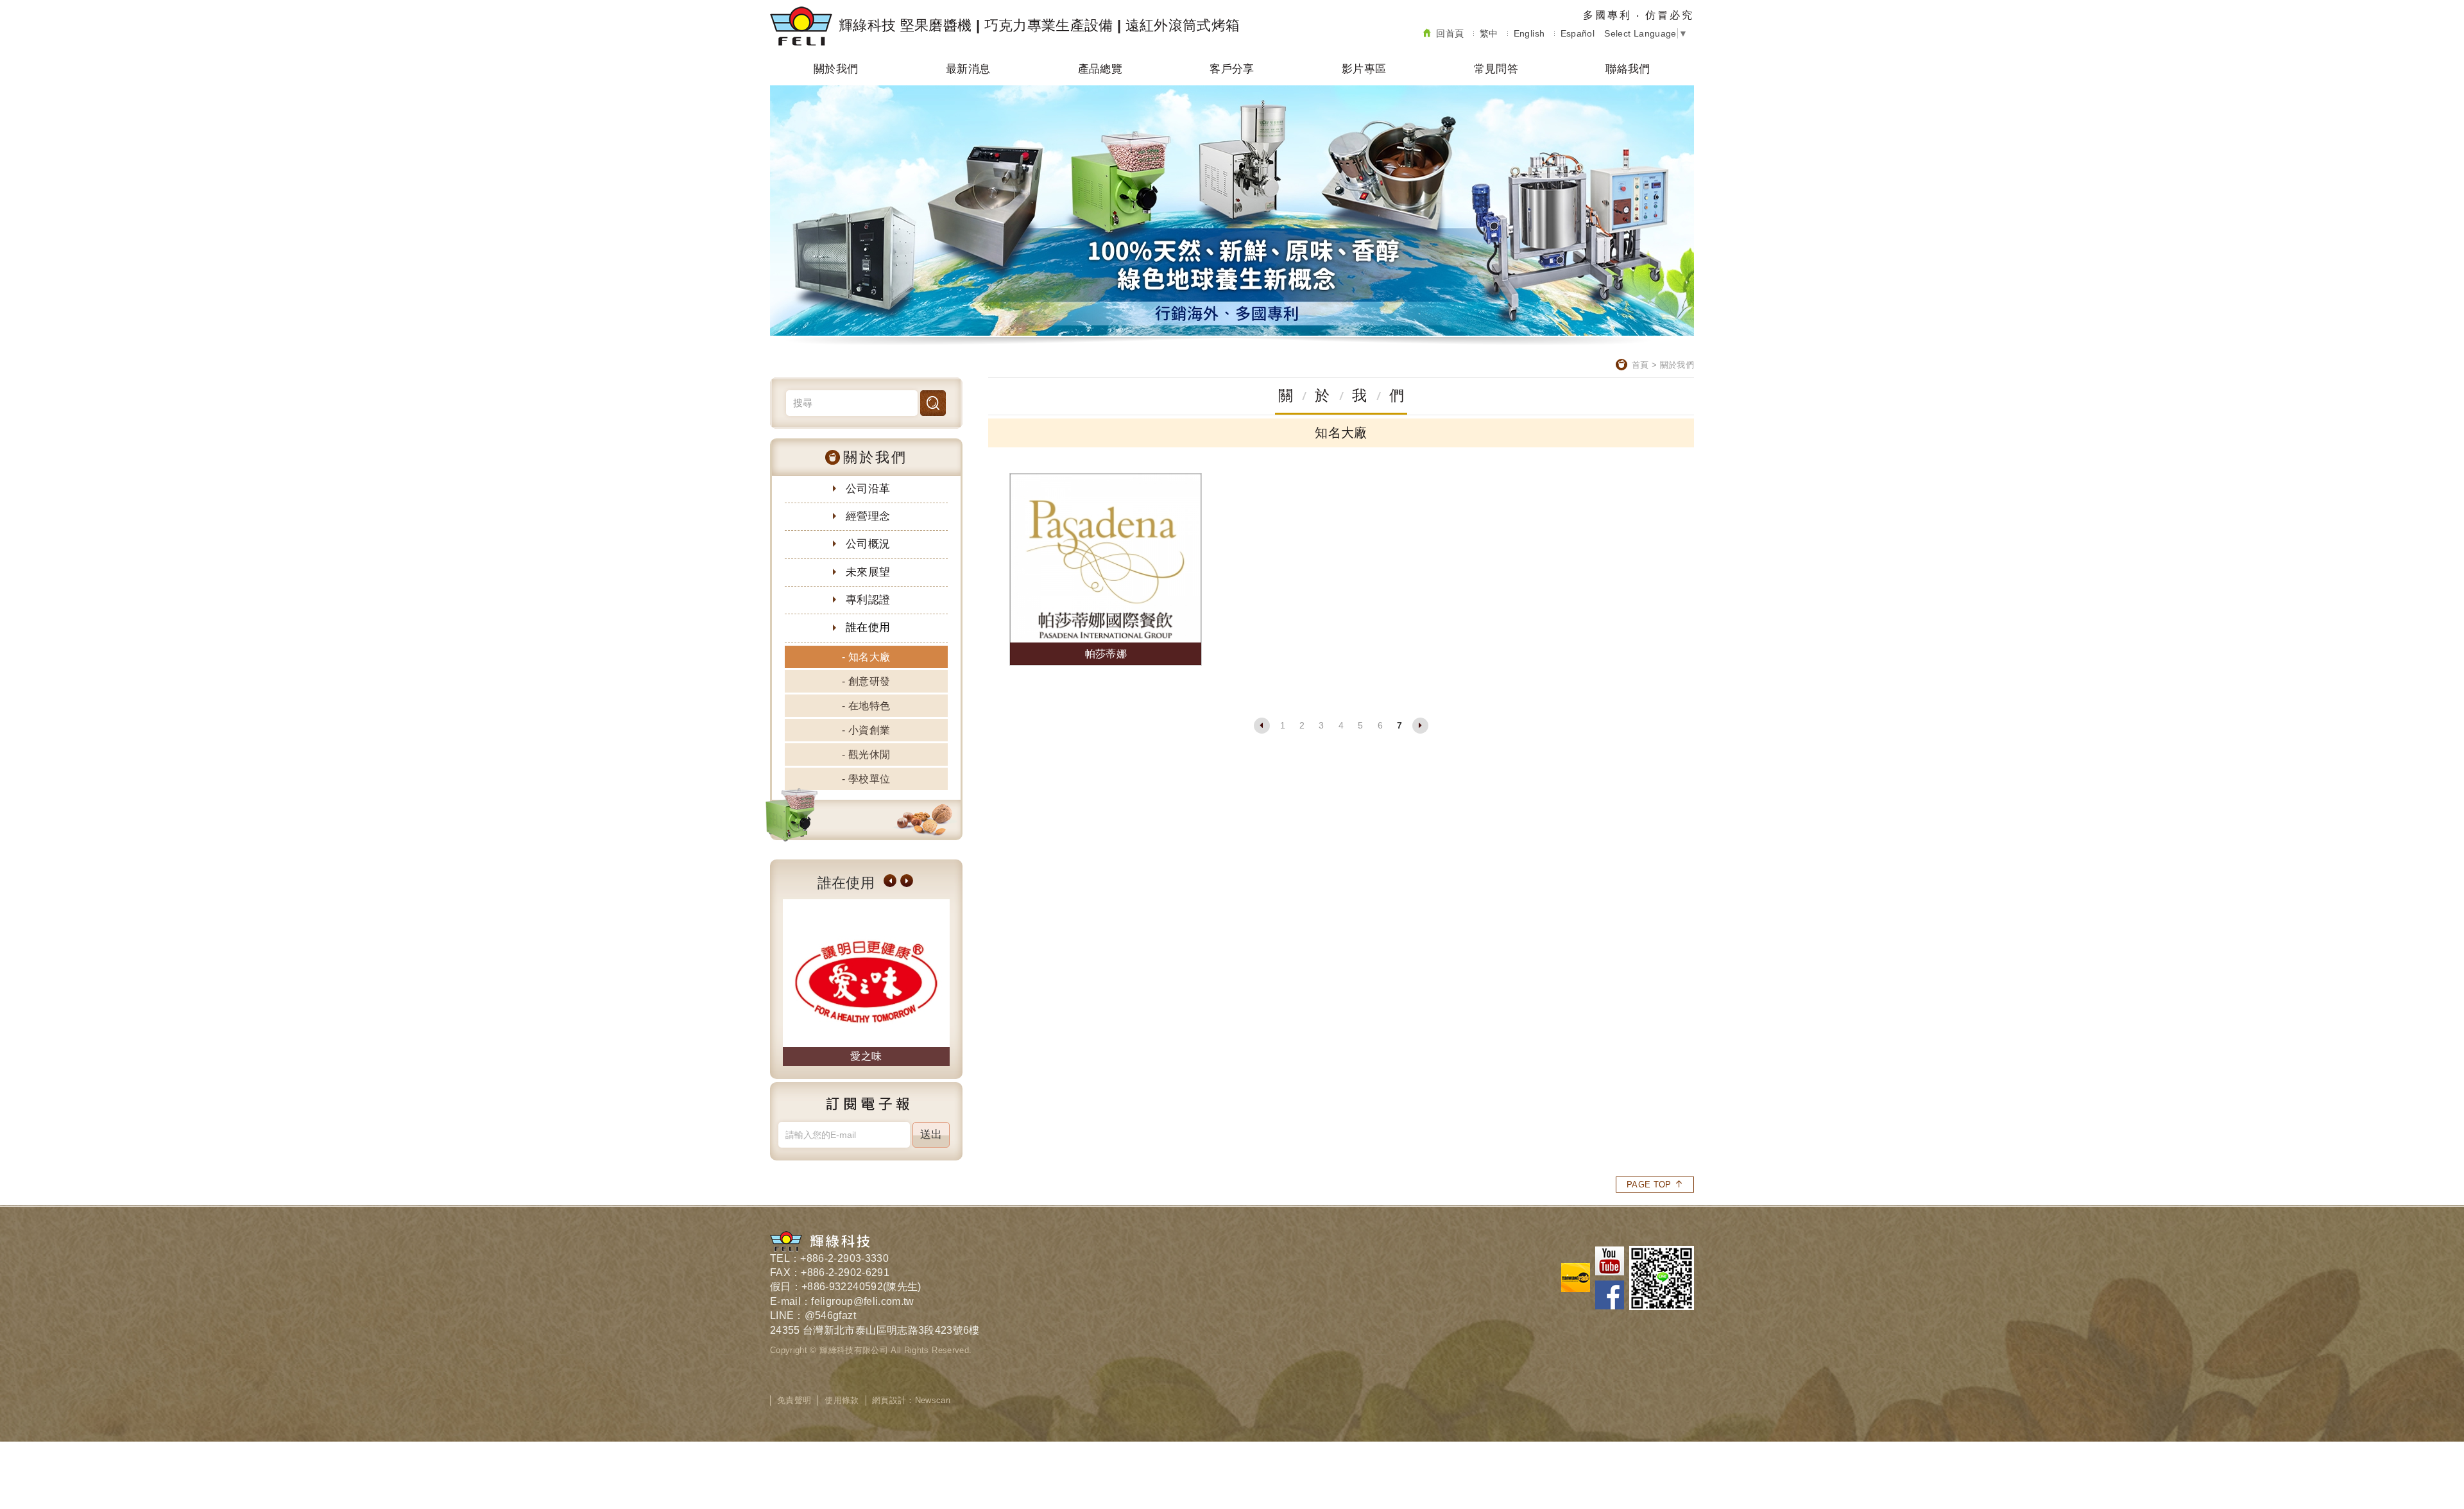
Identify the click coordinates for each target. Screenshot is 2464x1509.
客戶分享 (1232, 69)
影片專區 (1364, 69)
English (1529, 33)
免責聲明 (794, 1400)
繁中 (1489, 33)
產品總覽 (1100, 69)
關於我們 (836, 69)
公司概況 (868, 544)
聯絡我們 (1628, 69)
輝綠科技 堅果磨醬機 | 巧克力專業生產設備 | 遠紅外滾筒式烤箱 (1039, 25)
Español (1578, 33)
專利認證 (868, 600)
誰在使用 (868, 627)
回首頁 (1450, 33)
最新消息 (968, 69)
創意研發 (869, 681)
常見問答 (1496, 69)
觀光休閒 (869, 754)
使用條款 (842, 1400)
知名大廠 (869, 657)
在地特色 (869, 706)
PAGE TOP (1649, 1185)
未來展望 (868, 572)
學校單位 (869, 779)
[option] (866, 983)
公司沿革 (868, 489)
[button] (890, 881)
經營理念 (868, 516)
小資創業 (869, 730)
